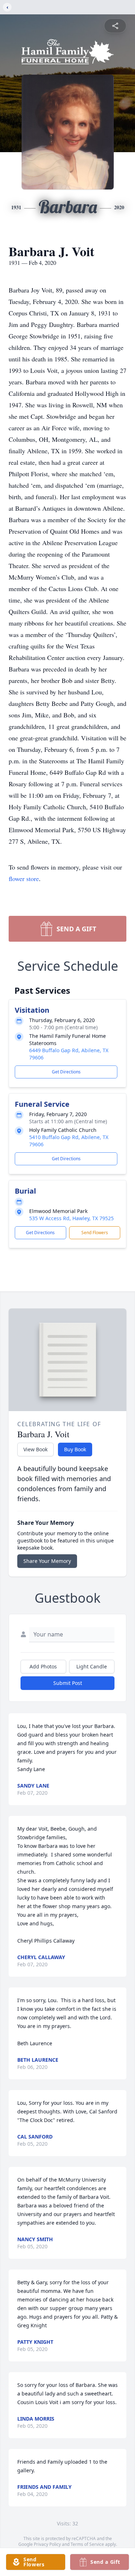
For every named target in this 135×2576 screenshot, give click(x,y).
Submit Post (68, 1683)
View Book (35, 1449)
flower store (24, 879)
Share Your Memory (47, 1561)
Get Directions (66, 1072)
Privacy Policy (47, 2544)
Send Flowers (95, 1233)
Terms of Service (87, 2544)
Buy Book (75, 1449)
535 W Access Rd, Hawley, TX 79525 (71, 1218)
